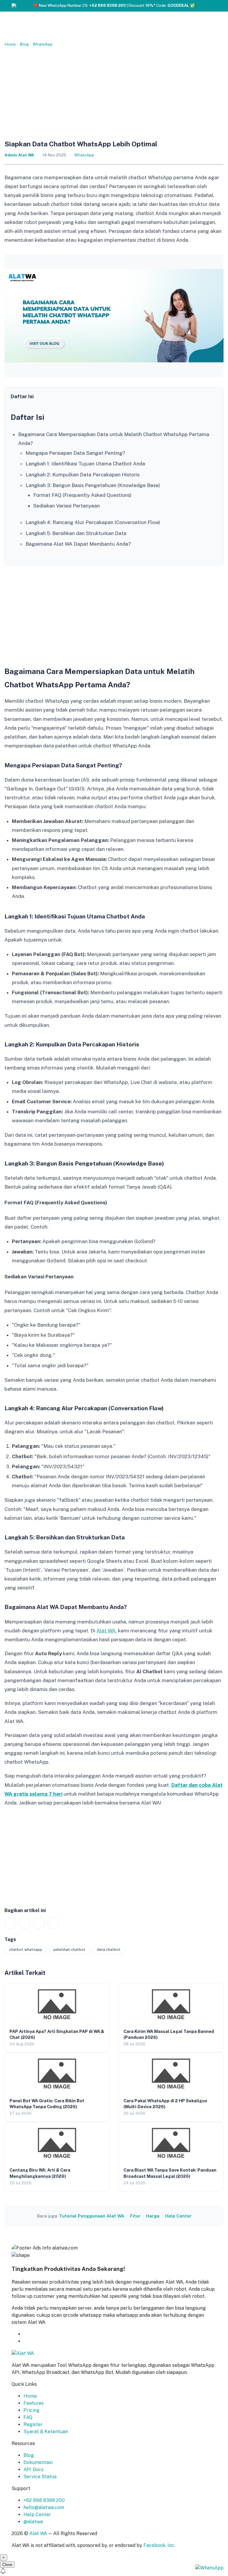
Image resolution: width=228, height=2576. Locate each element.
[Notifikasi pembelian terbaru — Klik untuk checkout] (114, 2572)
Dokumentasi (38, 2462)
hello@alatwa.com (44, 2507)
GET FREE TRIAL (53, 2334)
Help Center (178, 2216)
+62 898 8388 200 (44, 2500)
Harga (153, 2216)
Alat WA (106, 1631)
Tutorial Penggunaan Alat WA (92, 2216)
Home (10, 44)
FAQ (28, 2417)
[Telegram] (53, 1923)
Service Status (40, 2477)
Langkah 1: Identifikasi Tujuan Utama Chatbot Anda (85, 464)
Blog (24, 44)
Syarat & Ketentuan (46, 2432)
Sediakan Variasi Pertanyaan (66, 506)
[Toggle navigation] (216, 7)
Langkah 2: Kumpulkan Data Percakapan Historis (83, 475)
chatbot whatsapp (26, 1950)
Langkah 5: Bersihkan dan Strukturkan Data (76, 533)
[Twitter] (39, 1923)
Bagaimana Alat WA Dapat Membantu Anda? (78, 544)
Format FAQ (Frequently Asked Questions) (82, 495)
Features (34, 2403)
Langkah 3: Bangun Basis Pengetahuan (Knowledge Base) (93, 485)
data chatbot (109, 1950)
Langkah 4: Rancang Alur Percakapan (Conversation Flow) (93, 522)
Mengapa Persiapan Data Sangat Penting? (75, 453)
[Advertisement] (114, 93)
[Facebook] (25, 1923)
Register (33, 2424)
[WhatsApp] (10, 1923)
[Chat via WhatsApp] (209, 2568)
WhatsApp (43, 44)
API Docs (34, 2469)
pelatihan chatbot (69, 1950)
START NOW (38, 2341)
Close (7, 2565)
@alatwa (33, 2522)
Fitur (135, 2216)
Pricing (31, 2410)
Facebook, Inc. (159, 2545)
